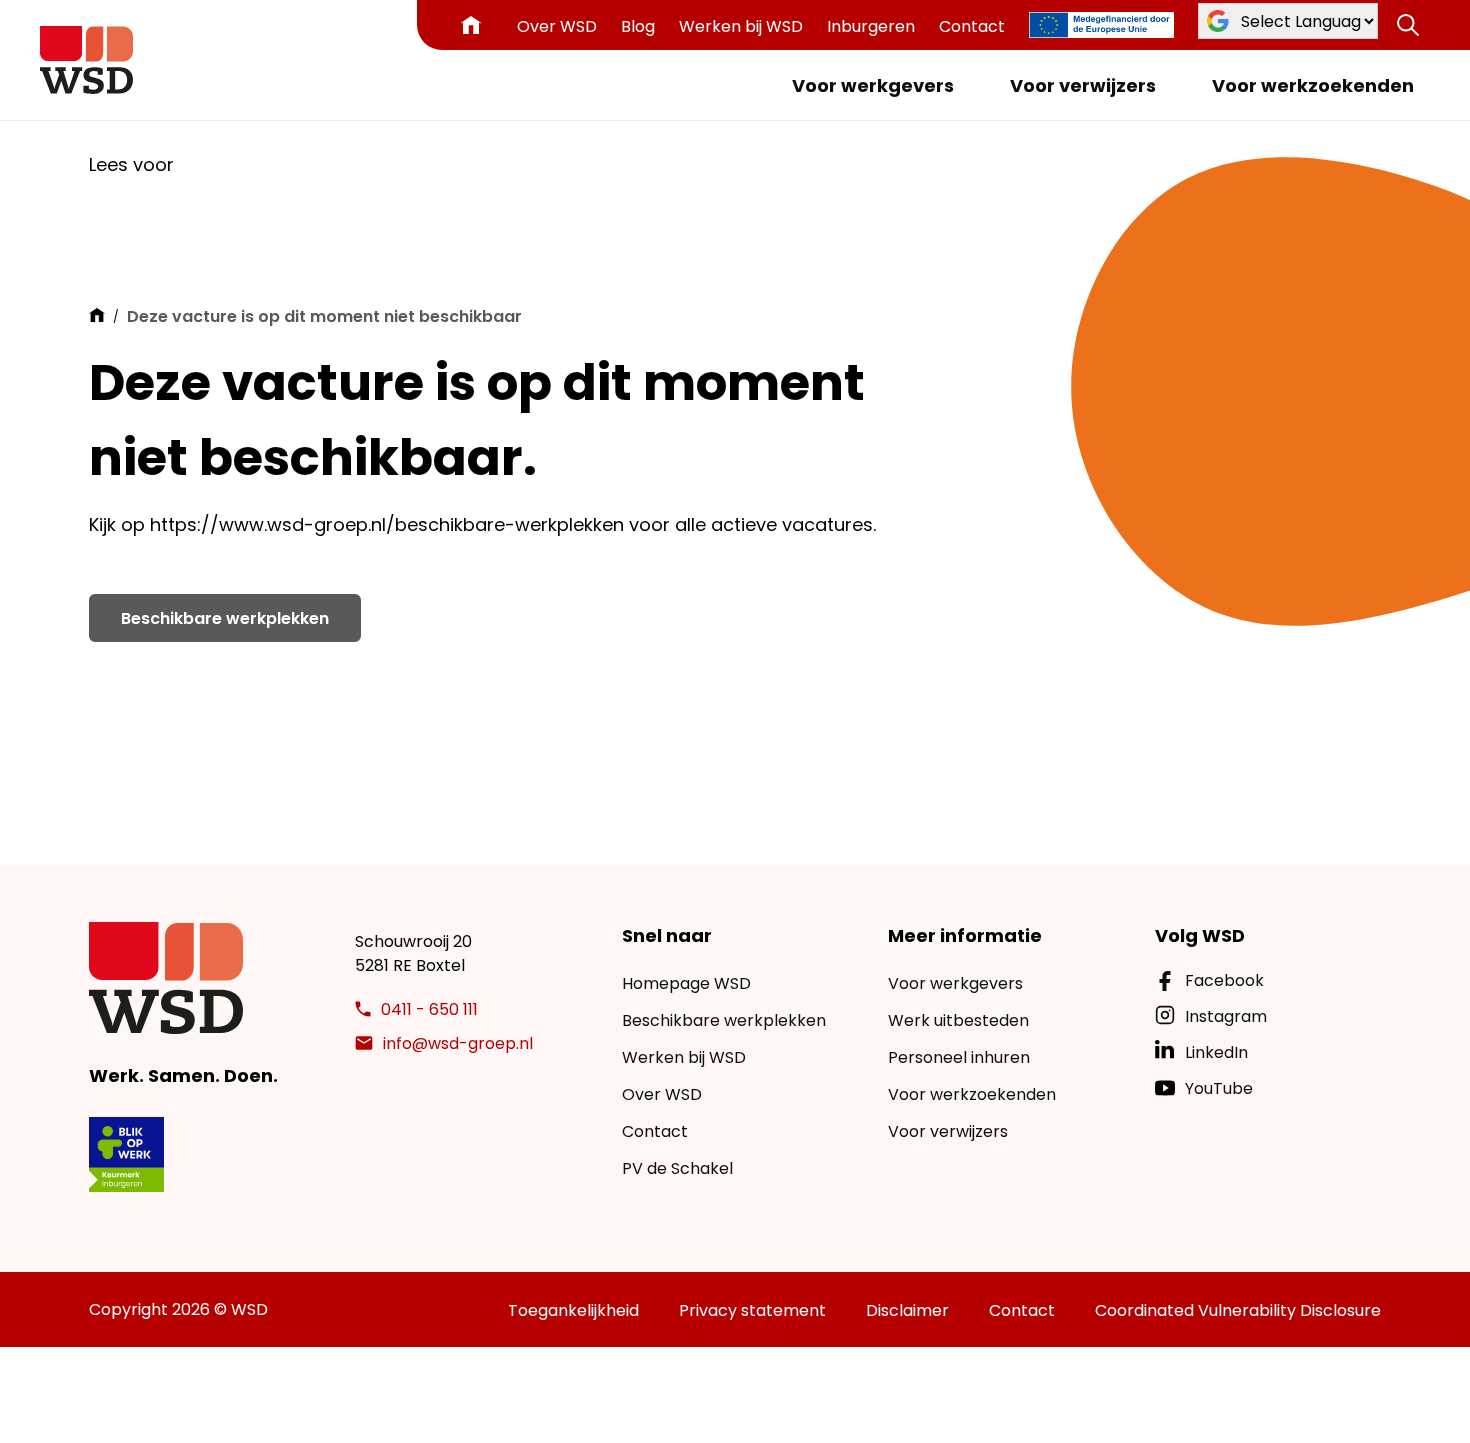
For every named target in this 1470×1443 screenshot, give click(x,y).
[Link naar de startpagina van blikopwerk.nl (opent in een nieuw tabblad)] (126, 1154)
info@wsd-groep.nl (458, 1043)
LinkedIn (1216, 1052)
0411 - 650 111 (429, 1009)
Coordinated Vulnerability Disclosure (1238, 1310)
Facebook (1224, 980)
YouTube (1219, 1088)
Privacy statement (752, 1310)
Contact (972, 26)
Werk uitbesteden (958, 1020)
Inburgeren (871, 26)
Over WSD (557, 26)
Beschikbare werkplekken (225, 618)
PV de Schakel (677, 1168)
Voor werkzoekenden (1313, 85)
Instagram (1226, 1016)
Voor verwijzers (1083, 85)
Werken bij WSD (741, 26)
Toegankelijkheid (573, 1310)
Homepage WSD (686, 983)
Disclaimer (907, 1310)
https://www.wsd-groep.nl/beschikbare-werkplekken (387, 524)
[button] (1408, 25)
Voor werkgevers (873, 85)
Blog (638, 26)
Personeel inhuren (959, 1057)
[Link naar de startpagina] (86, 60)
